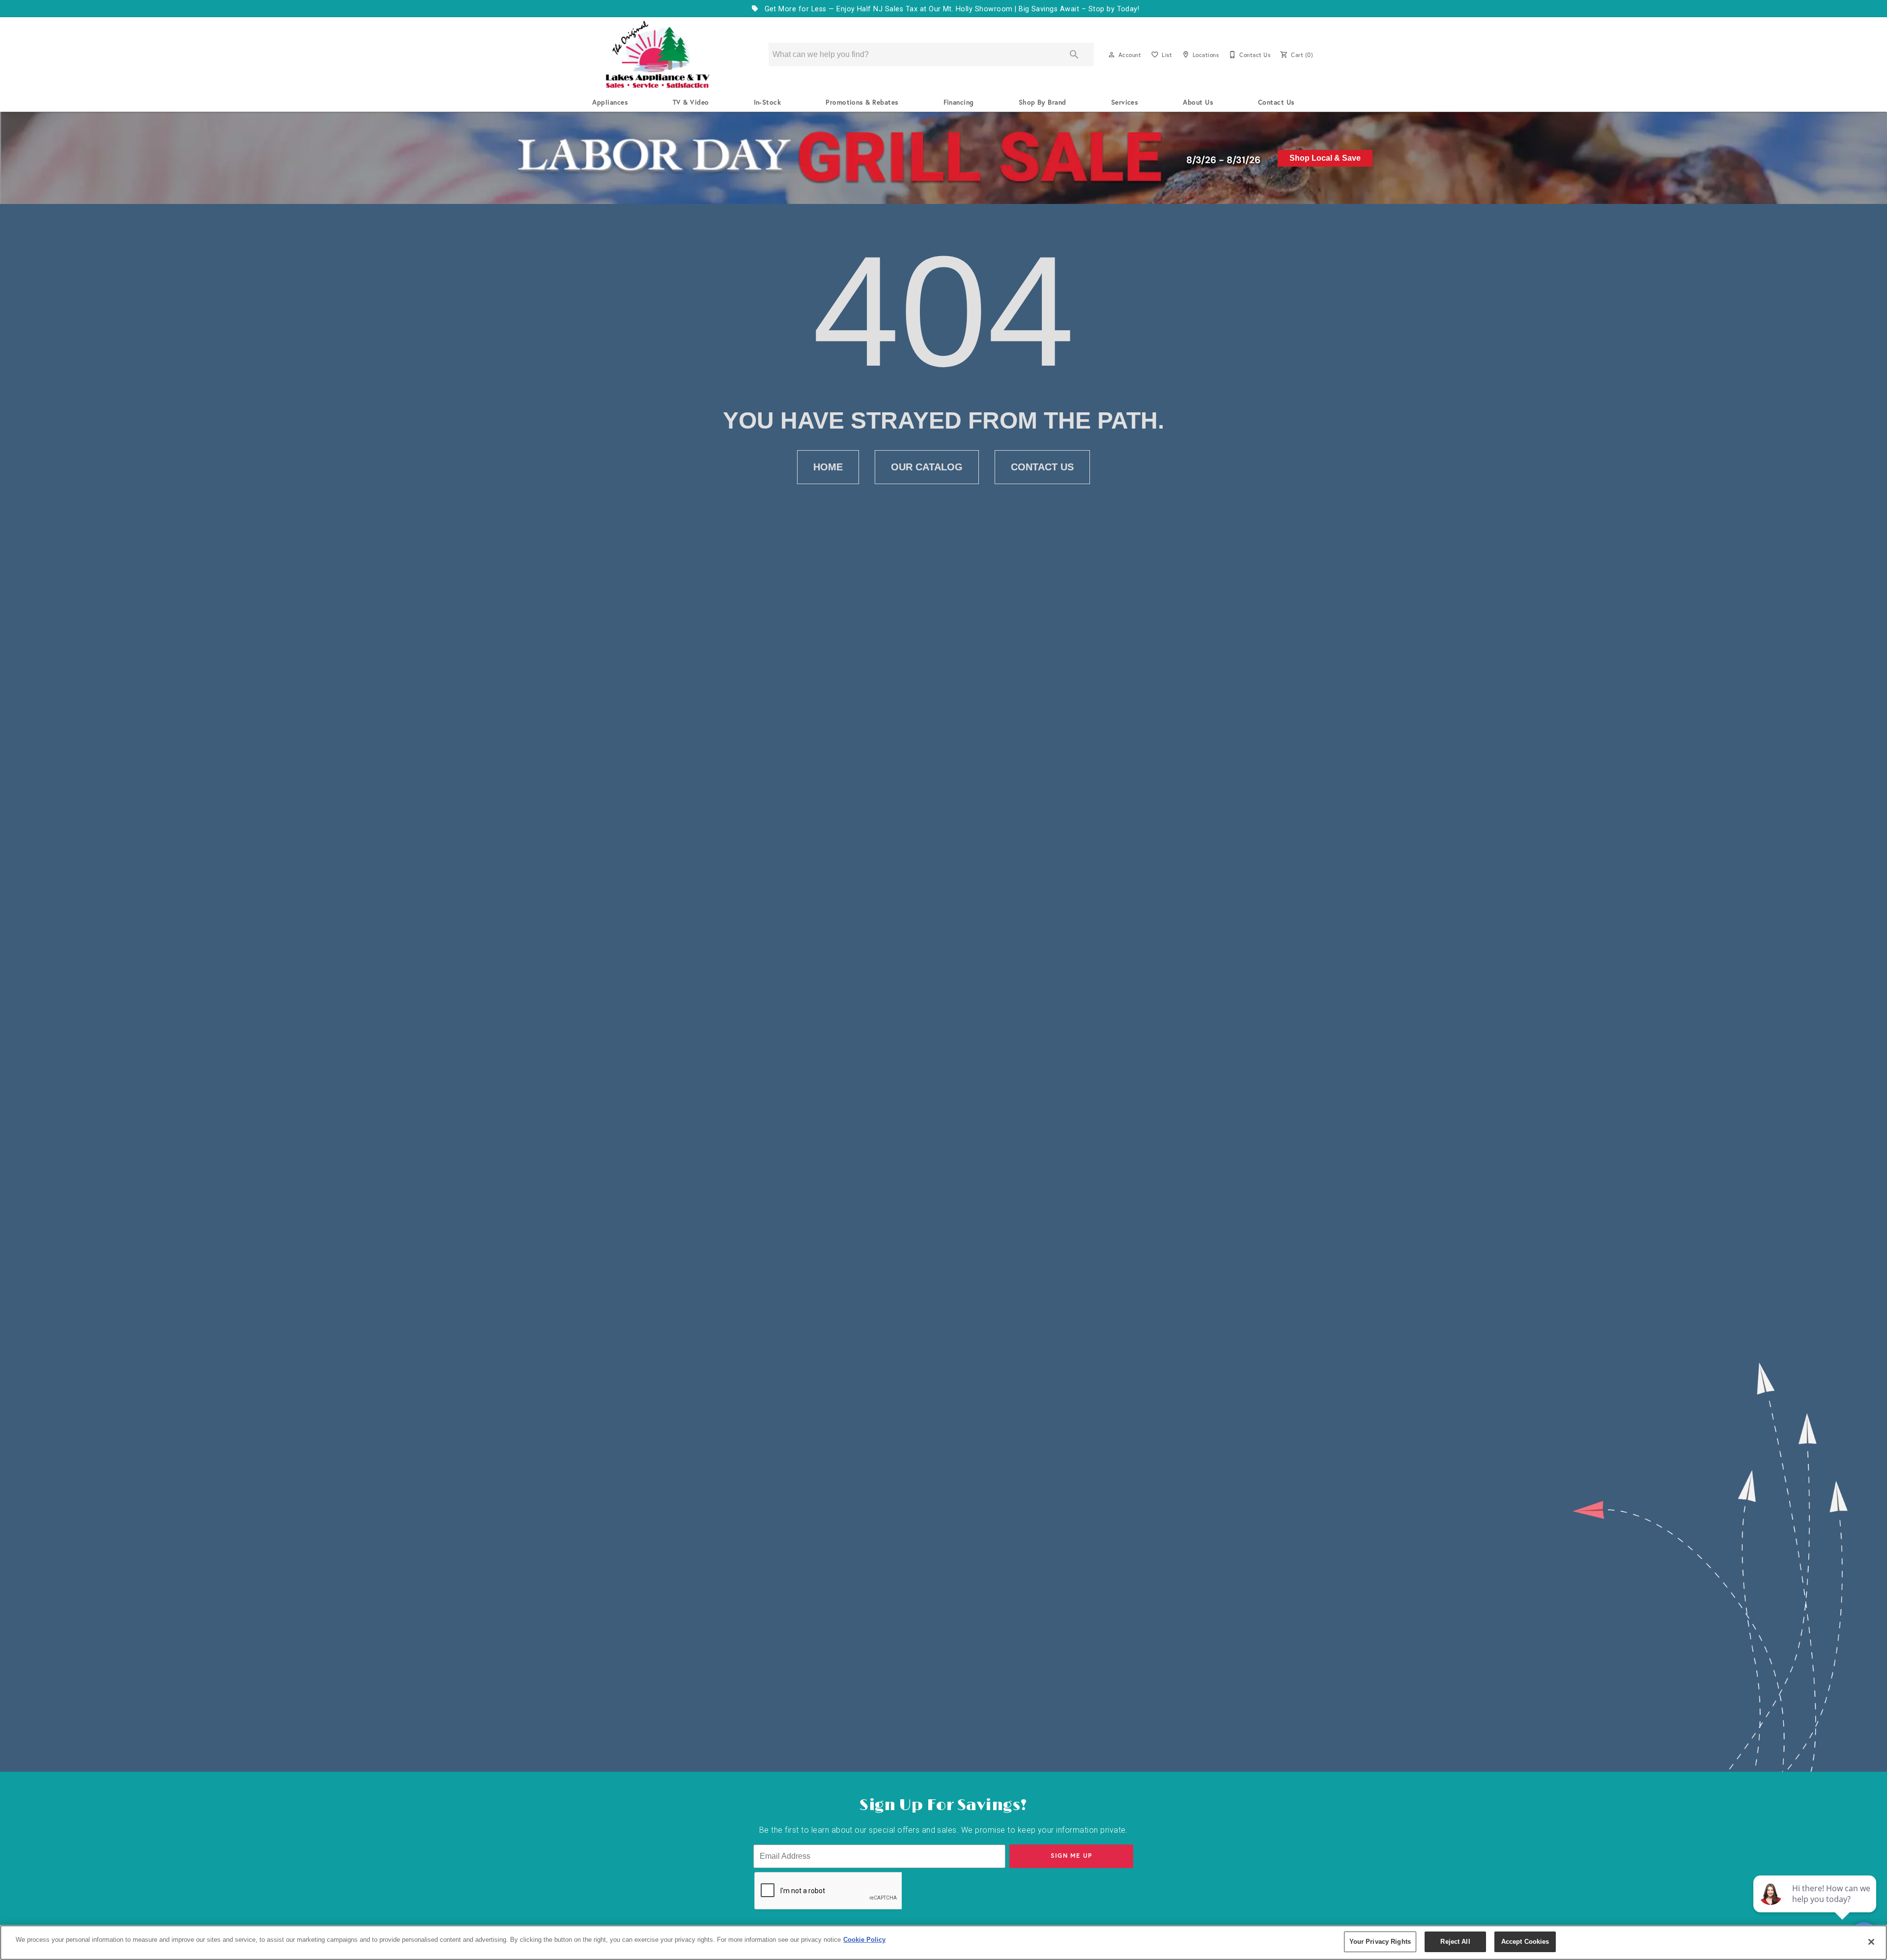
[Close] (1871, 1942)
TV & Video (691, 102)
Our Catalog (927, 467)
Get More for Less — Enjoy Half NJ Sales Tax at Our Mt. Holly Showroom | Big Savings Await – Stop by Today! (951, 9)
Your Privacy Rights (1380, 1942)
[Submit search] (1074, 55)
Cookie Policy (864, 1940)
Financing (959, 102)
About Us (1198, 102)
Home (828, 467)
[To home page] (658, 55)
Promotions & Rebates (862, 102)
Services (1125, 102)
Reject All (1455, 1942)
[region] (943, 1943)
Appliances (610, 102)
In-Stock (768, 102)
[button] (1112, 55)
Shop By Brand (1043, 102)
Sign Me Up (1072, 1856)
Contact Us (1276, 102)
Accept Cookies (1525, 1942)
